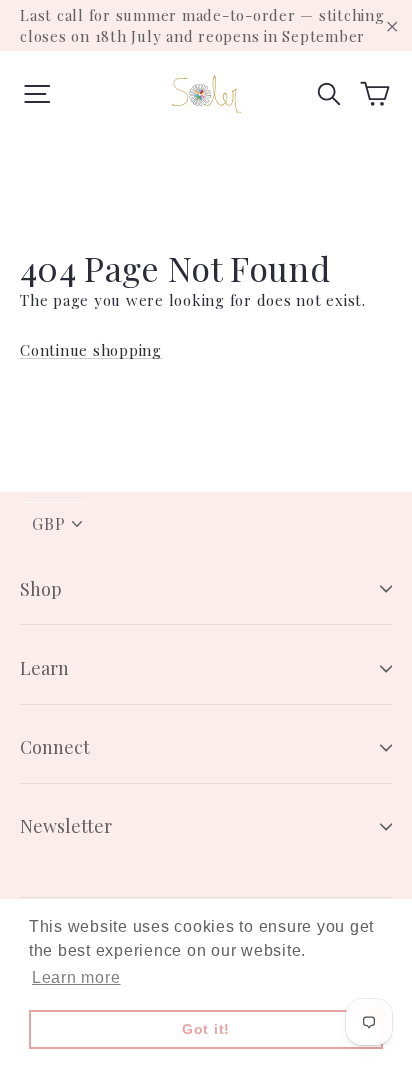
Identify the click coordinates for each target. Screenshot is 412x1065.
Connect (55, 747)
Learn (44, 668)
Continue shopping (91, 350)
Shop (41, 589)
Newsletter (66, 826)
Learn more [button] (76, 977)
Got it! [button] (206, 1029)
